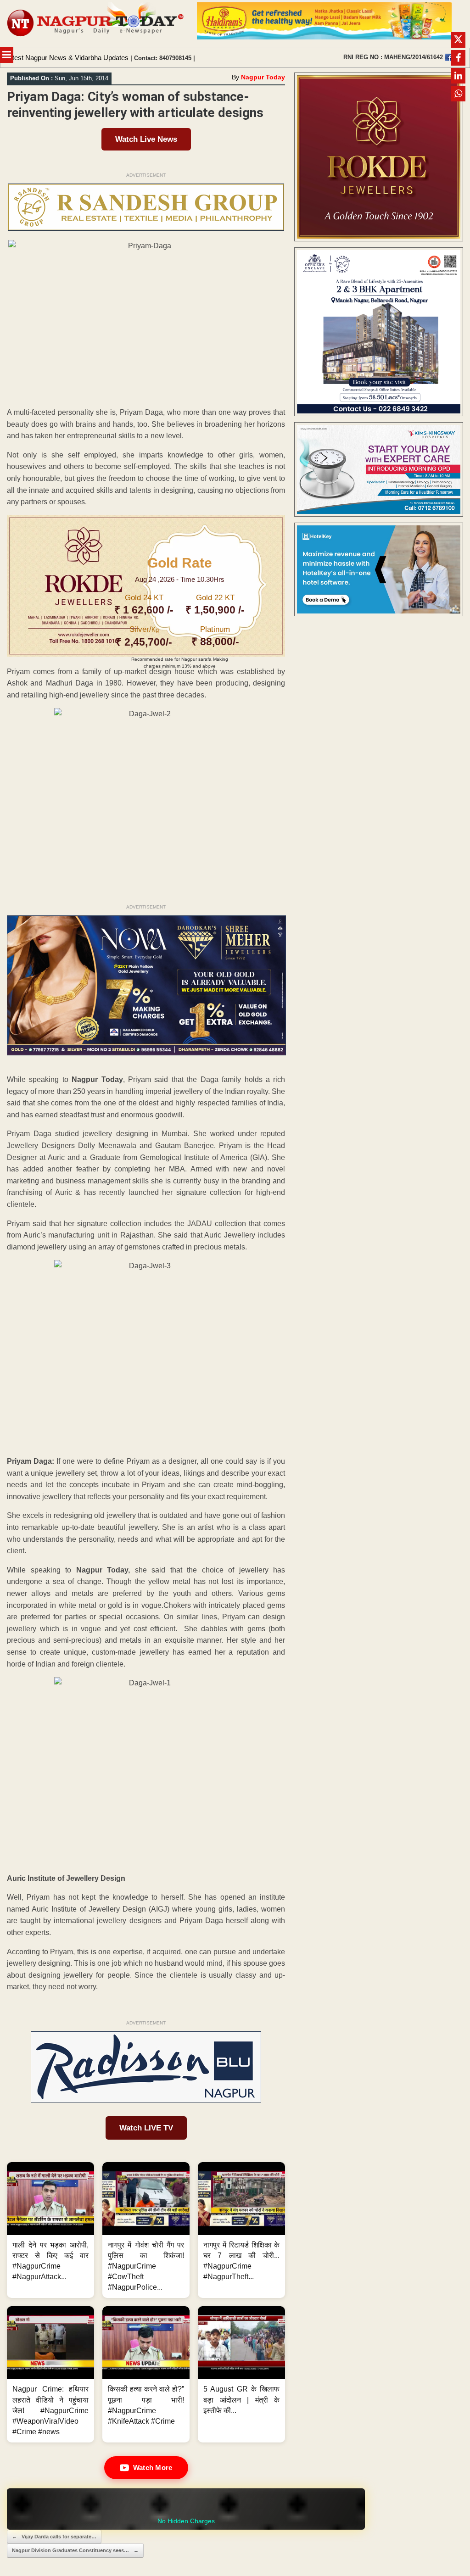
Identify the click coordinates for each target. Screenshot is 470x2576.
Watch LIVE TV (146, 2128)
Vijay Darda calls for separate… (54, 2537)
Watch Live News (146, 139)
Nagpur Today (263, 77)
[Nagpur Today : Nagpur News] (96, 24)
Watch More (153, 2467)
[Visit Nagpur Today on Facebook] (448, 57)
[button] (50, 2230)
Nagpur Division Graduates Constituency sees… (75, 2550)
